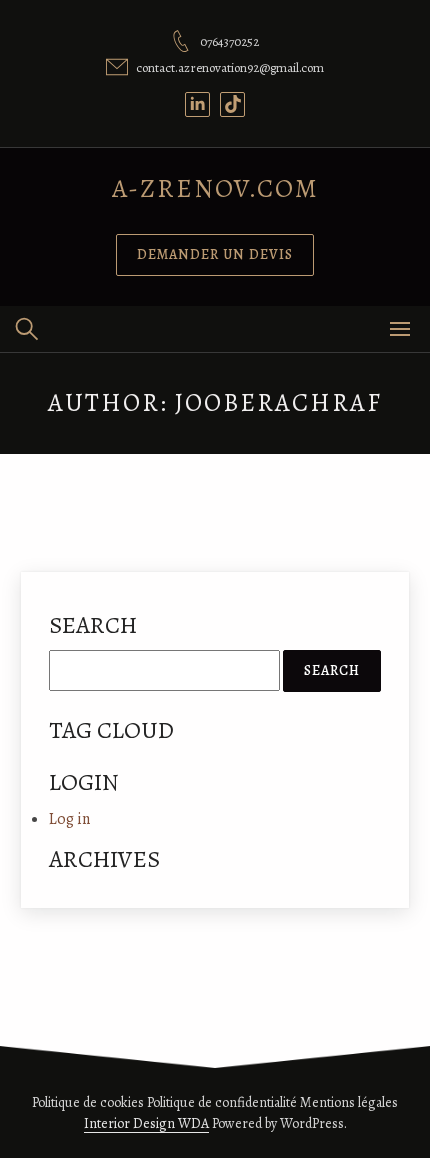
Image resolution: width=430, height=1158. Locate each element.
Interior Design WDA (146, 1123)
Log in (69, 819)
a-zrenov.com (215, 188)
